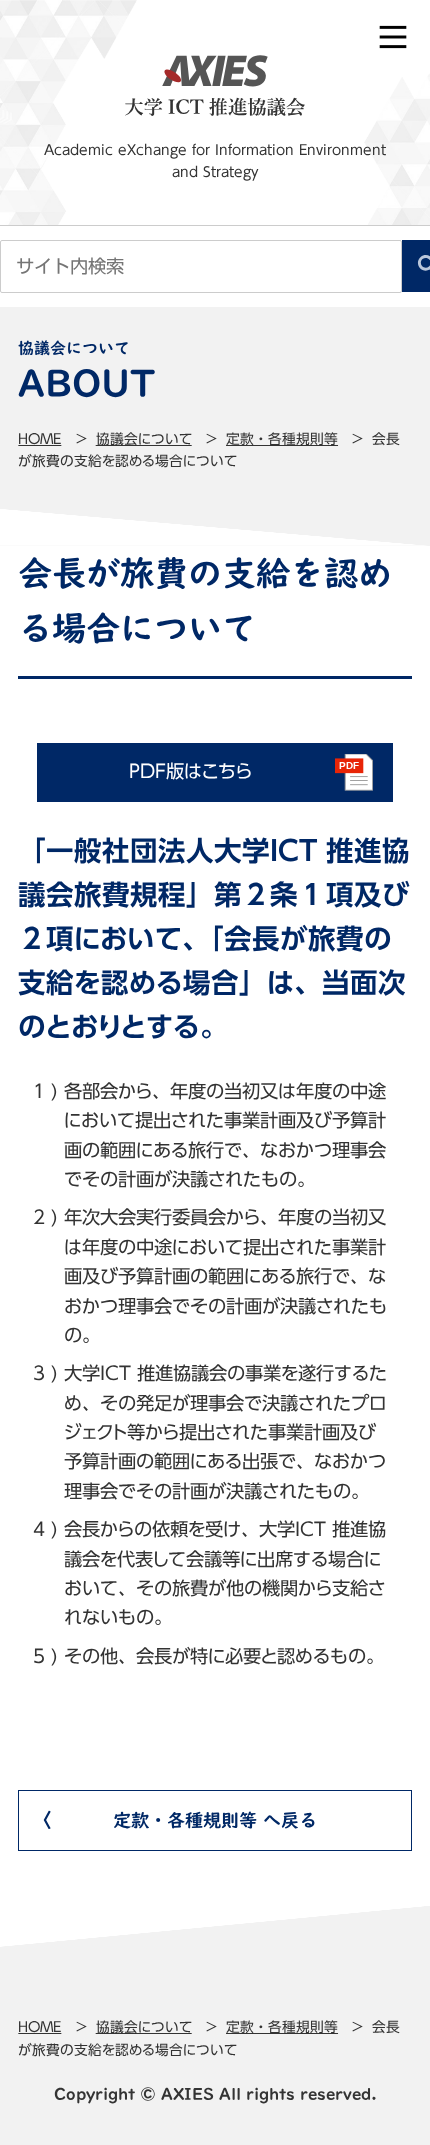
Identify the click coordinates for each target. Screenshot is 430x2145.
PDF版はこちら (190, 771)
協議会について (144, 439)
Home (39, 439)
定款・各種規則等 (282, 439)
